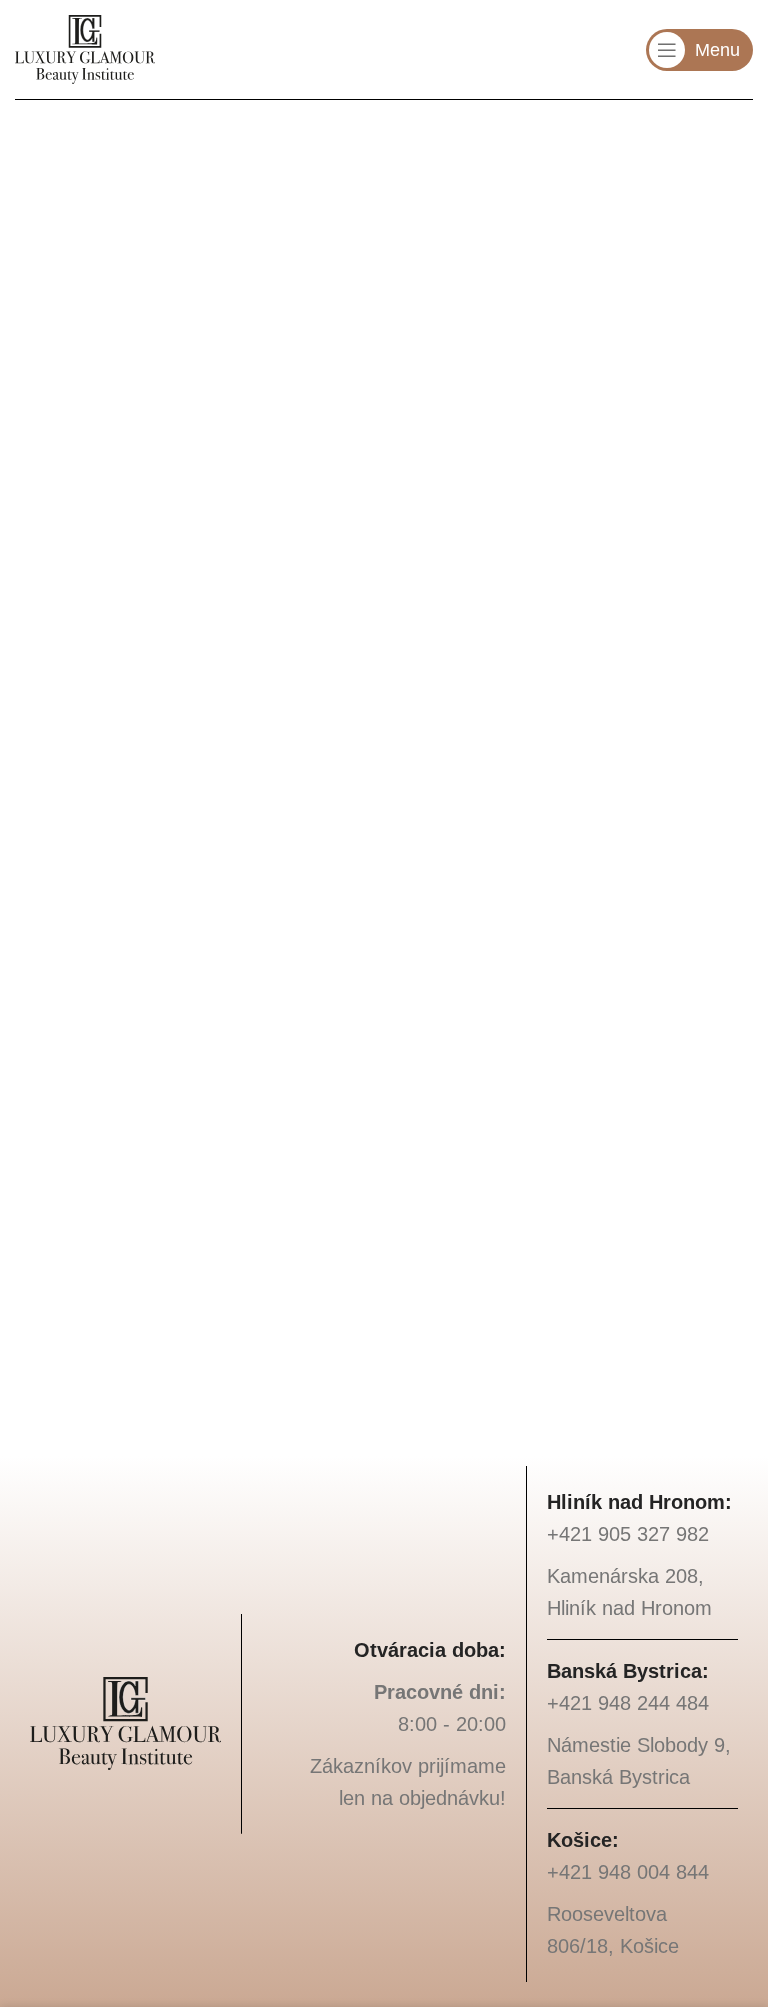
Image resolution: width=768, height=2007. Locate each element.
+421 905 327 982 (262, 323)
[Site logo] (85, 48)
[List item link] (642, 1534)
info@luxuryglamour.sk (282, 271)
